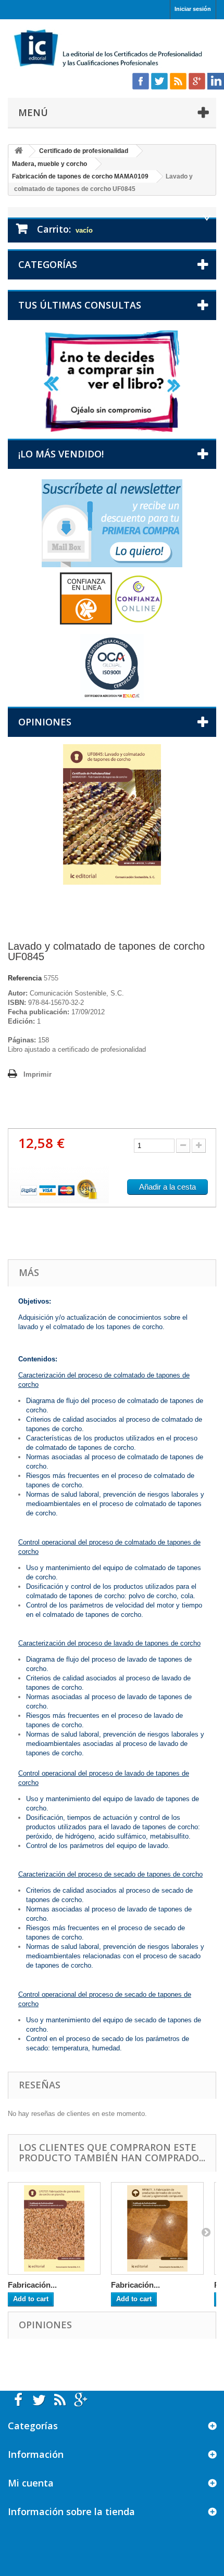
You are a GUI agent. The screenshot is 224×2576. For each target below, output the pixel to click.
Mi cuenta (31, 2483)
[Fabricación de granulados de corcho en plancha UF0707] (54, 2228)
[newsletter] (112, 523)
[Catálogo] (112, 381)
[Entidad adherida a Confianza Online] (112, 598)
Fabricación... (32, 2285)
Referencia (25, 978)
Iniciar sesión (193, 9)
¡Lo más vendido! (61, 454)
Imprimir (38, 1074)
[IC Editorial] (112, 49)
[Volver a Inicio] (19, 151)
